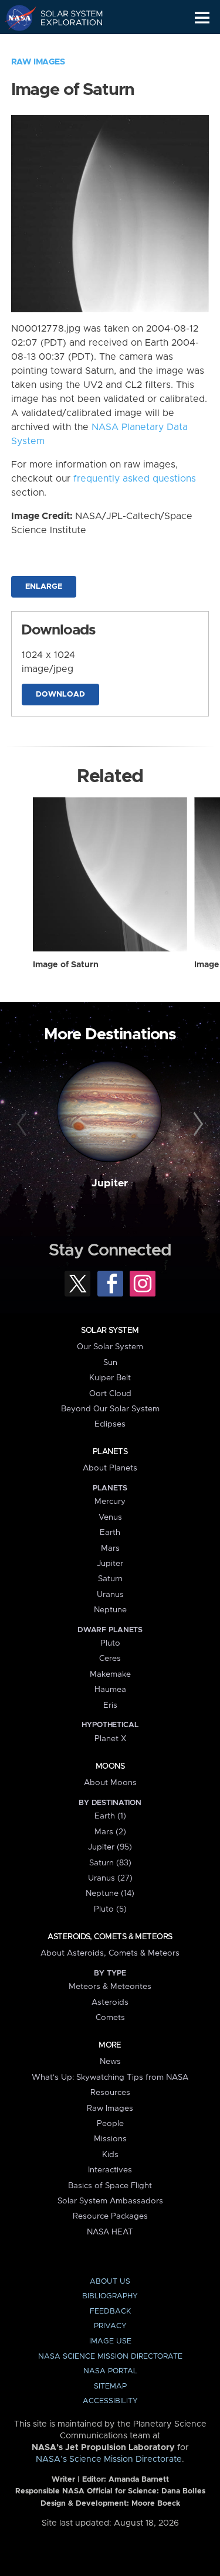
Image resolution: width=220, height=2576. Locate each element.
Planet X (110, 1739)
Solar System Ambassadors (110, 2201)
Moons (110, 1766)
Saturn (110, 1579)
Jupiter (110, 1183)
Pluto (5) (110, 1909)
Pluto (110, 1643)
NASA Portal (110, 2371)
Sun (110, 1363)
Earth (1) (110, 1816)
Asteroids (110, 2002)
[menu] (202, 18)
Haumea (110, 1690)
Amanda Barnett (139, 2480)
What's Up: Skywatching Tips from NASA (110, 2077)
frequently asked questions (135, 479)
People (110, 2124)
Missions (110, 2139)
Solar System (110, 1330)
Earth (110, 1533)
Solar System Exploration (65, 18)
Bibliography (110, 2296)
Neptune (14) (110, 1893)
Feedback (110, 2311)
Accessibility (110, 2401)
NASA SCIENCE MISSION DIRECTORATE (110, 2357)
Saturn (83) (110, 1863)
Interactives (110, 2170)
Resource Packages (110, 2216)
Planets (110, 1452)
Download (60, 695)
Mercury (110, 1502)
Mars (110, 1548)
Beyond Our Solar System (110, 1409)
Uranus (110, 1595)
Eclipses (110, 1424)
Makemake (110, 1674)
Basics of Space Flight (110, 2186)
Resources (110, 2093)
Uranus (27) (110, 1878)
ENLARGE (44, 587)
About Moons (110, 1783)
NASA (16, 18)
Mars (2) (110, 1832)
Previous (23, 1124)
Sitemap (110, 2386)
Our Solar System (110, 1347)
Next (197, 1124)
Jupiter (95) (110, 1847)
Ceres (110, 1659)
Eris (110, 1705)
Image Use (110, 2341)
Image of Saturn (66, 965)
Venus (110, 1517)
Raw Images (38, 62)
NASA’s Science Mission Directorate (109, 2459)
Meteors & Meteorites (110, 1987)
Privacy (110, 2326)
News (110, 2062)
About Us (110, 2282)
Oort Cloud (110, 1394)
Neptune (110, 1610)
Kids (110, 2155)
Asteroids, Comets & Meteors (110, 1937)
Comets (110, 2018)
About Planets (110, 1468)
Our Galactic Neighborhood (65, 45)
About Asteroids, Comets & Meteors (110, 1953)
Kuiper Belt (110, 1378)
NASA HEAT (110, 2232)
